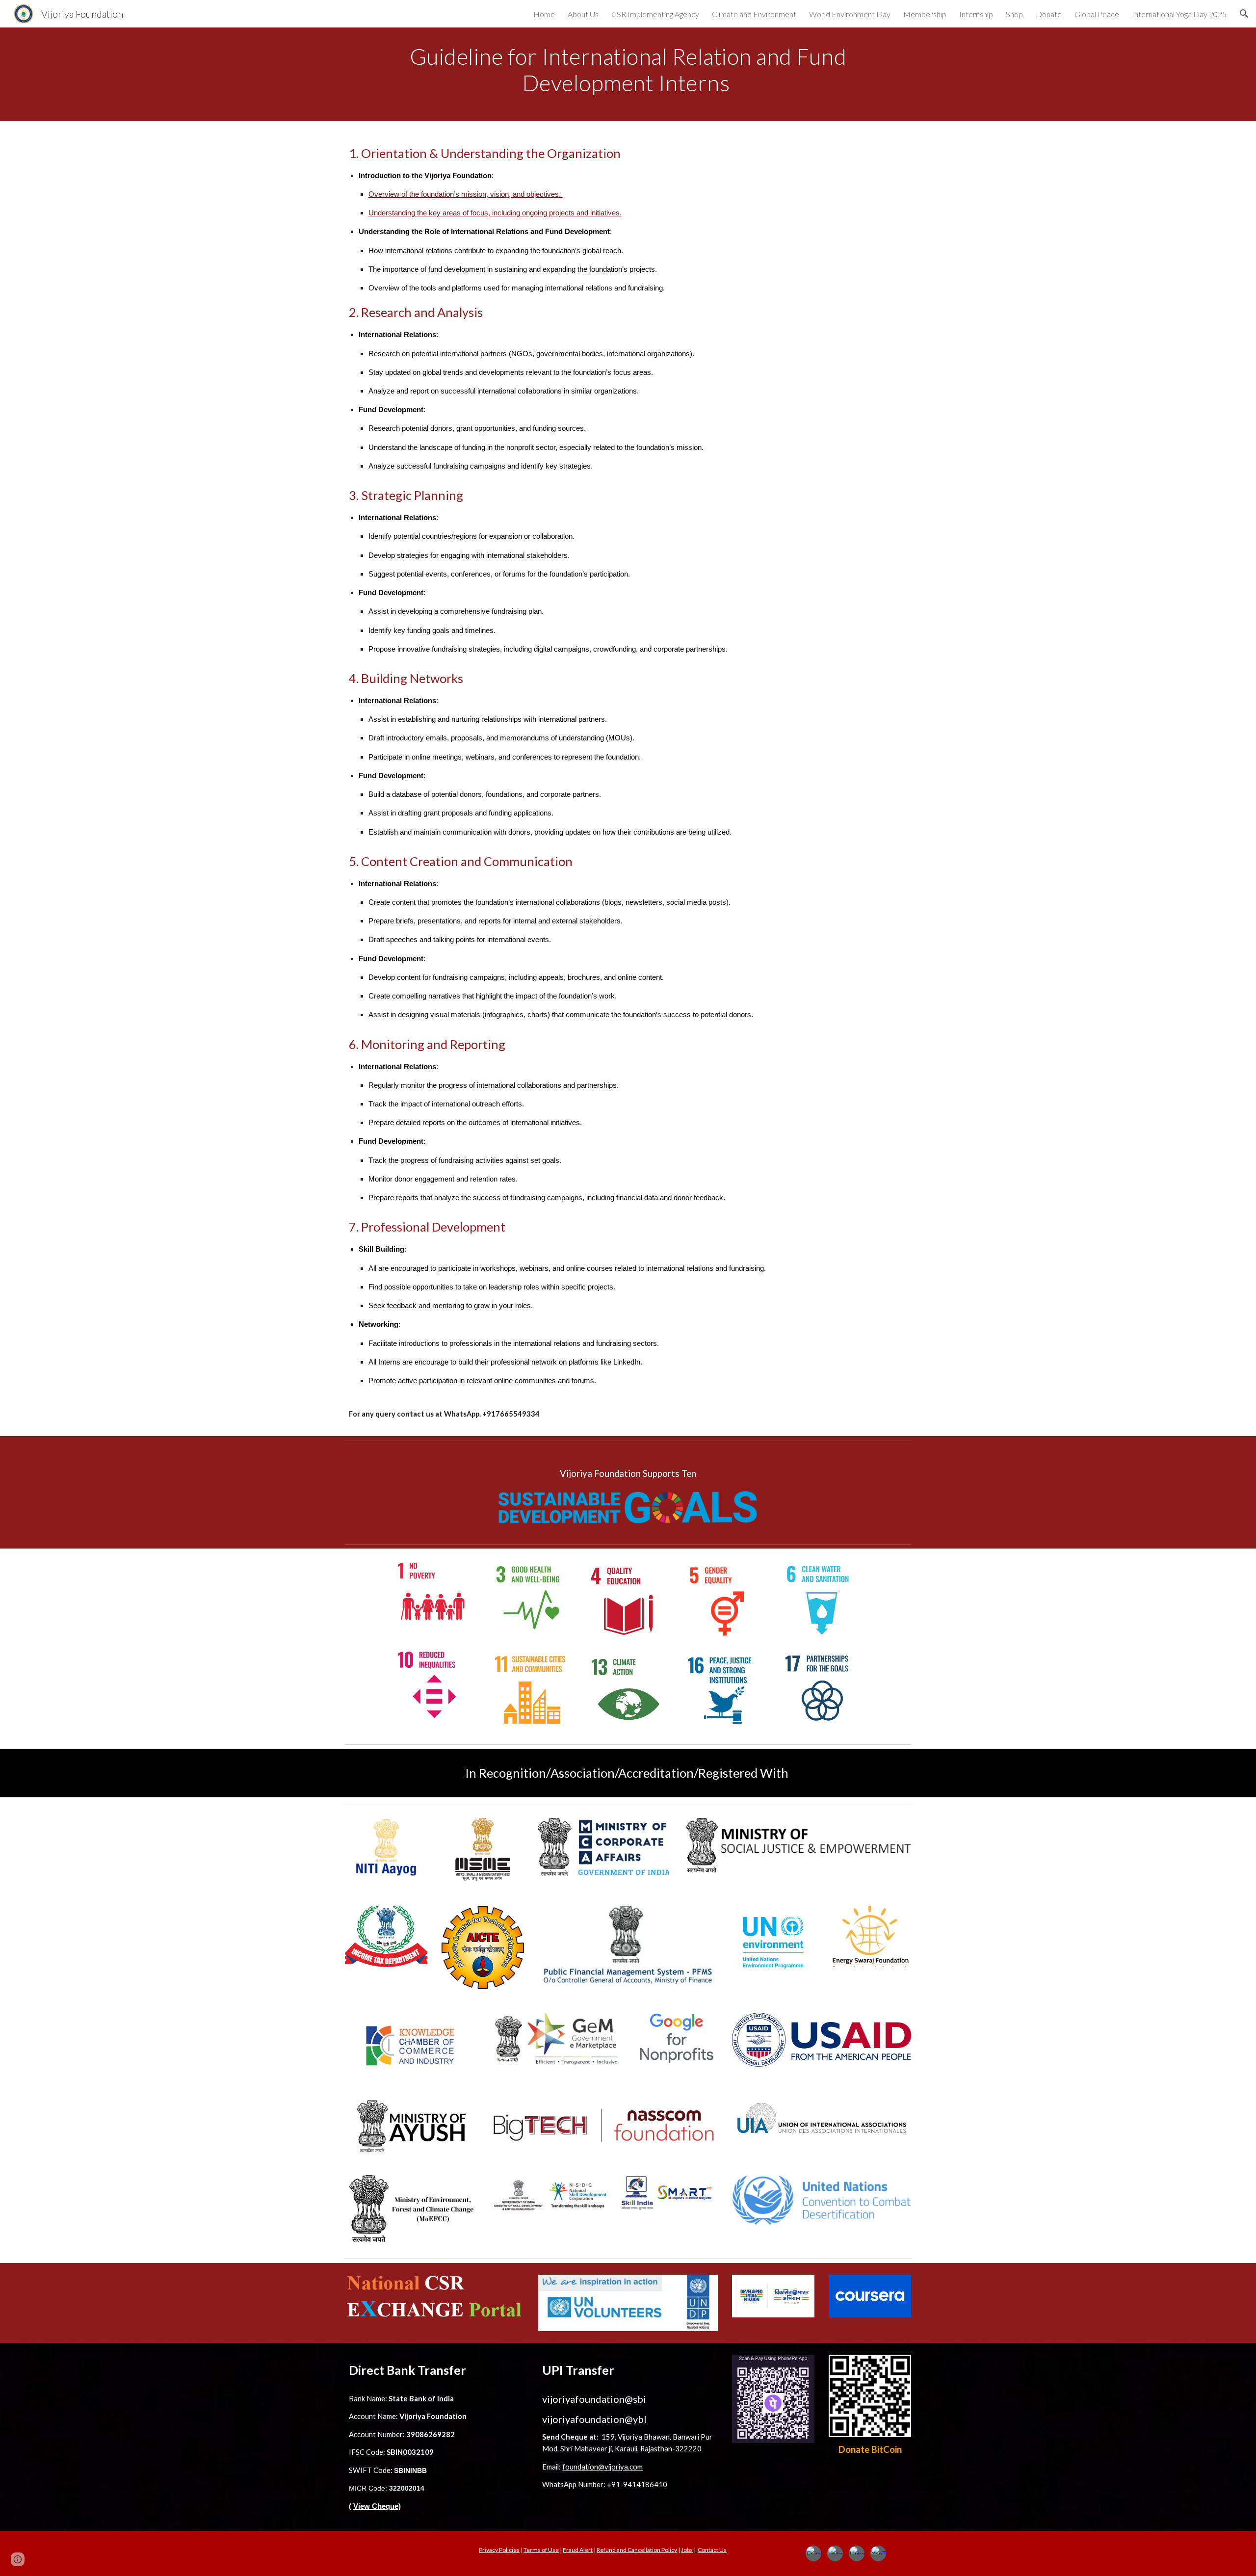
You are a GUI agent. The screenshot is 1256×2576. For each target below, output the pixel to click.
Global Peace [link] (1097, 14)
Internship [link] (976, 14)
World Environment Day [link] (850, 14)
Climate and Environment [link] (754, 14)
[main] (628, 74)
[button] (1244, 14)
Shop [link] (1014, 14)
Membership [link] (925, 14)
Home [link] (544, 14)
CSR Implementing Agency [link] (655, 14)
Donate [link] (1049, 14)
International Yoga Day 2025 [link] (1179, 14)
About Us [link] (583, 14)
